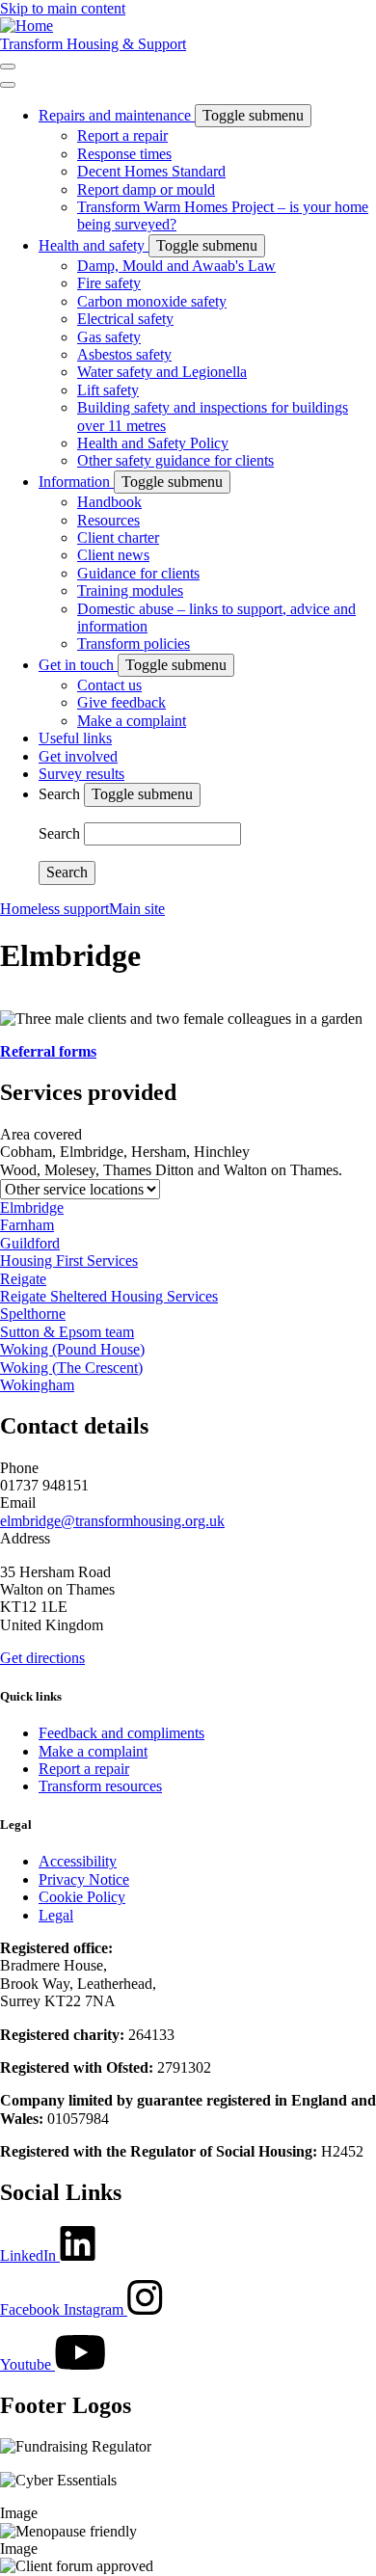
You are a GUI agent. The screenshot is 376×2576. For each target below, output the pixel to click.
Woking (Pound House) (72, 1349)
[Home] (27, 26)
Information (76, 482)
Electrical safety (125, 319)
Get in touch (78, 665)
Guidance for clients (138, 573)
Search (61, 794)
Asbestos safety (124, 354)
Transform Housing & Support (93, 44)
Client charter (118, 537)
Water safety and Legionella (162, 372)
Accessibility (78, 1861)
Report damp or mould (146, 189)
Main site (137, 909)
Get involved (78, 756)
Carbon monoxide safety (152, 301)
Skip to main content (63, 8)
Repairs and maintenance (117, 115)
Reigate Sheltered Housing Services (109, 1296)
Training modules (130, 590)
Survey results (81, 774)
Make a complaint (132, 721)
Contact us (109, 685)
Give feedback (121, 702)
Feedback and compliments (121, 1733)
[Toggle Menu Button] (8, 85)
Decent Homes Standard (151, 171)
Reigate (23, 1279)
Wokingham (37, 1385)
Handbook (109, 502)
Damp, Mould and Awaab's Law (176, 266)
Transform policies (134, 644)
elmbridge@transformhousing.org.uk (112, 1521)
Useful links (75, 738)
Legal (56, 1915)
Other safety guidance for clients (175, 460)
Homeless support (54, 909)
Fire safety (109, 283)
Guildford (30, 1243)
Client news (113, 555)
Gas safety (109, 337)
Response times (124, 154)
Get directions (42, 1658)
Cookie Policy (82, 1897)
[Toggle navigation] (8, 67)
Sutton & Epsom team (67, 1332)
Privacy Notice (84, 1879)
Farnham (27, 1225)
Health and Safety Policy (153, 443)
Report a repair (122, 135)
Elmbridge (32, 1207)
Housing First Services (69, 1261)
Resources (108, 520)
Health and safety (94, 245)
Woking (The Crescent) (71, 1368)
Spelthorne (33, 1314)
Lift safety (108, 390)
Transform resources (100, 1786)
